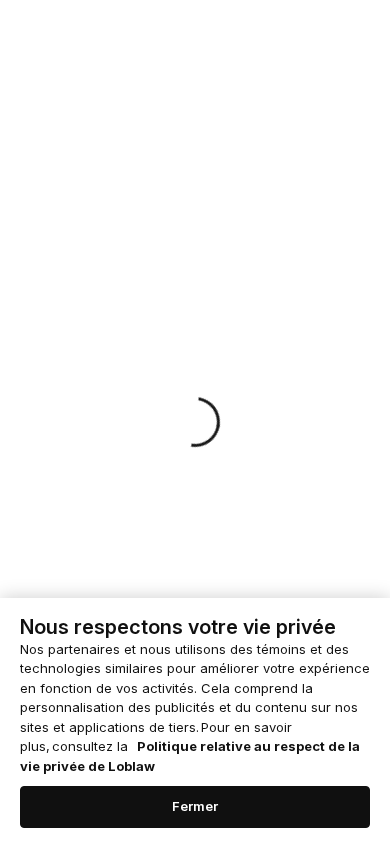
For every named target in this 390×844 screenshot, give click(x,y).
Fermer (195, 806)
